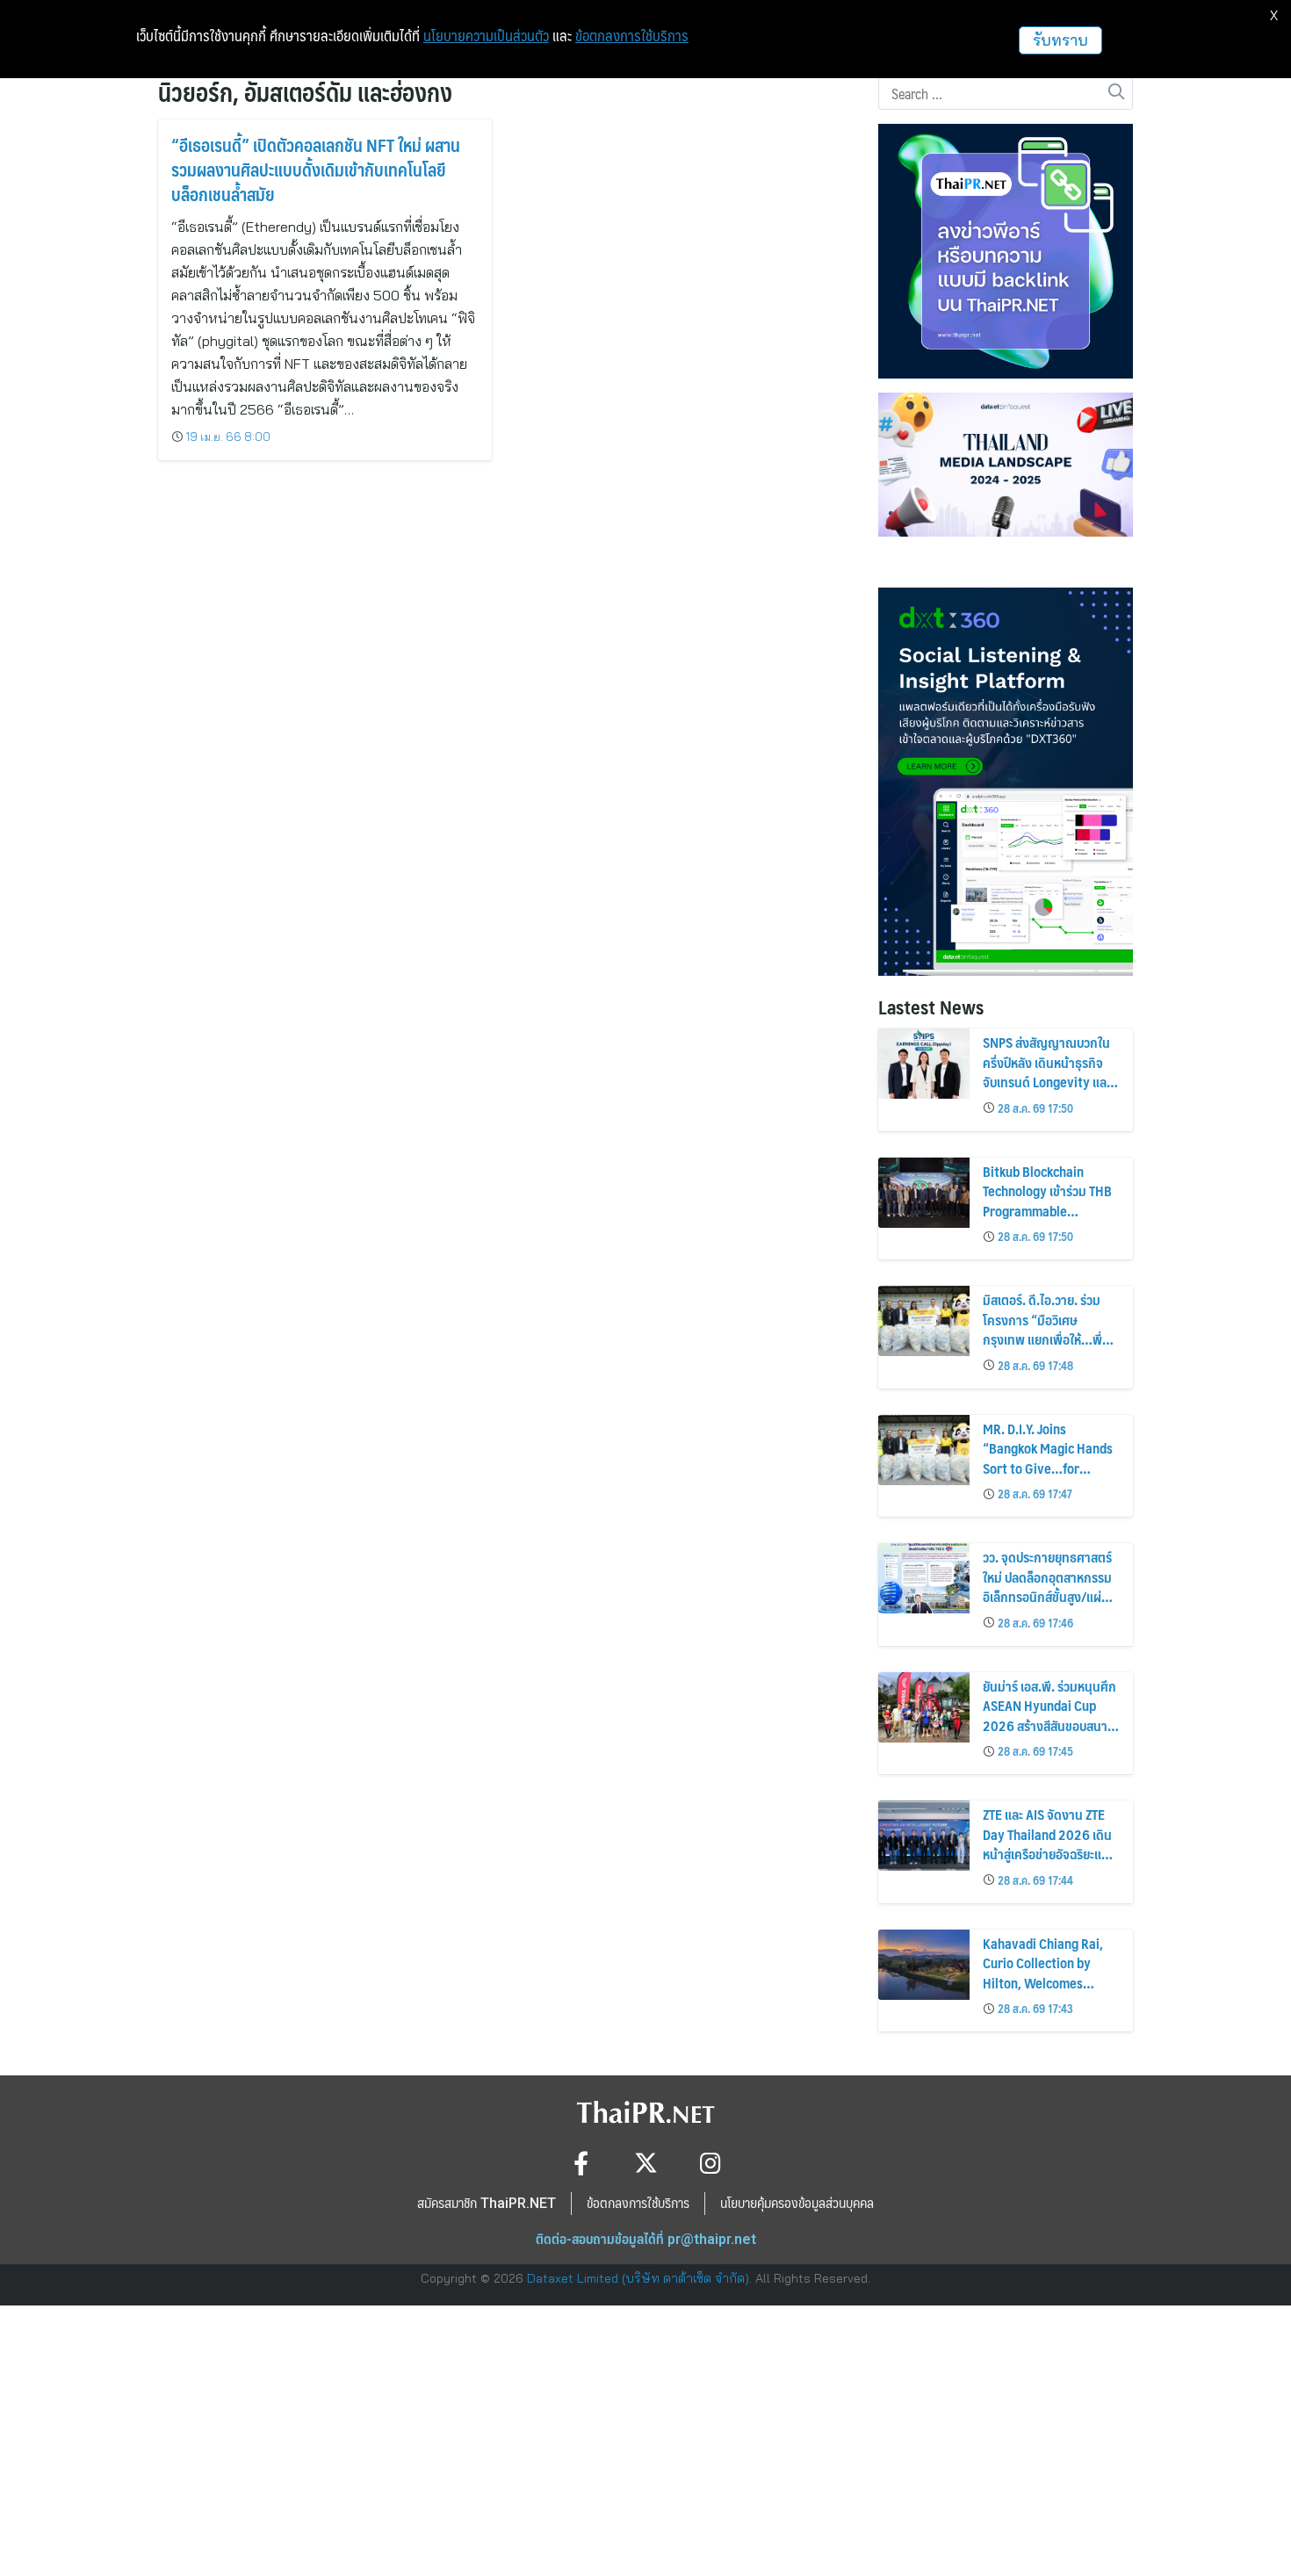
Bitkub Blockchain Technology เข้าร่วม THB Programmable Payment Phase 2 (1047, 1201)
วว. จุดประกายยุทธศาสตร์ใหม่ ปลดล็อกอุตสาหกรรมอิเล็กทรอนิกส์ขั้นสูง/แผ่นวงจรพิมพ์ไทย (1047, 1586)
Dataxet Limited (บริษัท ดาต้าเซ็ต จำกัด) (638, 2278)
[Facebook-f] (581, 2163)
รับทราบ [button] (1060, 40)
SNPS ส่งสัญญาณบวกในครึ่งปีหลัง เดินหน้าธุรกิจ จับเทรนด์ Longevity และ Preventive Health (1047, 1072)
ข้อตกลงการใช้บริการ (632, 36)
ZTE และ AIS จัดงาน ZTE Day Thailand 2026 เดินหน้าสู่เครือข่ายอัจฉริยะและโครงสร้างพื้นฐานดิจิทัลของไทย (1048, 1854)
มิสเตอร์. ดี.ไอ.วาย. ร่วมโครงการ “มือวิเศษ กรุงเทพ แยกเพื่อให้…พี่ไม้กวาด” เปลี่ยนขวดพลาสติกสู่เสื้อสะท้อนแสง (1046, 1339)
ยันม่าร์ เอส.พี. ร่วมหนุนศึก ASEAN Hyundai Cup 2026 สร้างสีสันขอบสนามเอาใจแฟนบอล (1049, 1715)
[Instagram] (711, 2163)
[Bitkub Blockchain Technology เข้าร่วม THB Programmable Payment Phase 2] (924, 1193)
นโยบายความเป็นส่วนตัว (486, 36)
